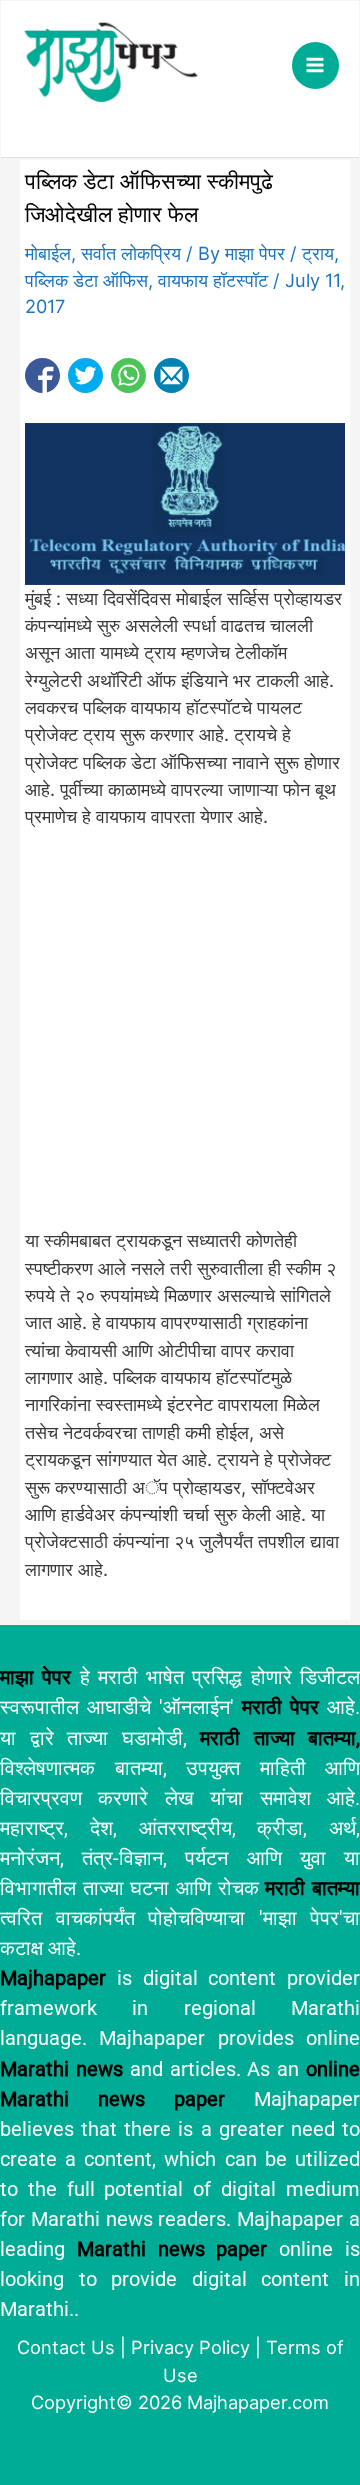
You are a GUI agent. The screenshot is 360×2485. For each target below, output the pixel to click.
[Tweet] (85, 375)
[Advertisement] (180, 1040)
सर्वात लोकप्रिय (131, 253)
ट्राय (318, 253)
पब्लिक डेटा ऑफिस (86, 280)
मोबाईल (48, 253)
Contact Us (66, 2347)
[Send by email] (171, 375)
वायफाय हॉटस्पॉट (213, 280)
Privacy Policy (190, 2347)
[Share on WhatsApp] (128, 375)
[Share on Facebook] (42, 375)
